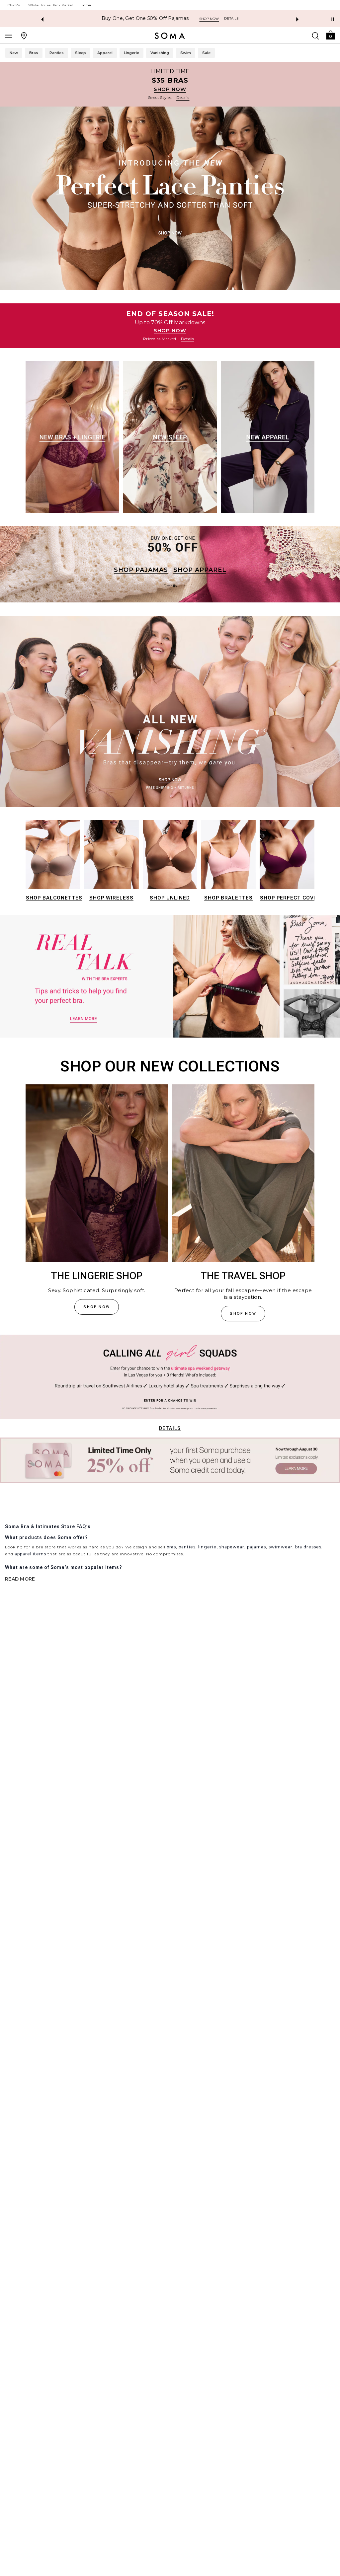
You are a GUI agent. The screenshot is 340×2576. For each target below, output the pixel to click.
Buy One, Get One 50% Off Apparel (145, 18)
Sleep (81, 53)
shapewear (232, 1547)
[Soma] (170, 36)
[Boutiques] (24, 36)
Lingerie (131, 53)
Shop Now (208, 19)
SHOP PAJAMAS (141, 570)
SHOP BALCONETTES (54, 898)
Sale (206, 53)
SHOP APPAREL (200, 570)
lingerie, (208, 1547)
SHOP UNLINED (170, 898)
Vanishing (160, 53)
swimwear (281, 1547)
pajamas (256, 1547)
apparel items (30, 1554)
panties (187, 1547)
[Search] (315, 36)
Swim (186, 53)
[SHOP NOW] (170, 84)
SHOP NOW (170, 89)
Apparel (105, 53)
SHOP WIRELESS (111, 898)
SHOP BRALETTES (228, 898)
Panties (57, 53)
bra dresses (308, 1547)
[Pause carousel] (333, 19)
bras (171, 1547)
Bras (34, 53)
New (14, 53)
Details (170, 1428)
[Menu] (9, 36)
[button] (330, 35)
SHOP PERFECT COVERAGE (296, 898)
